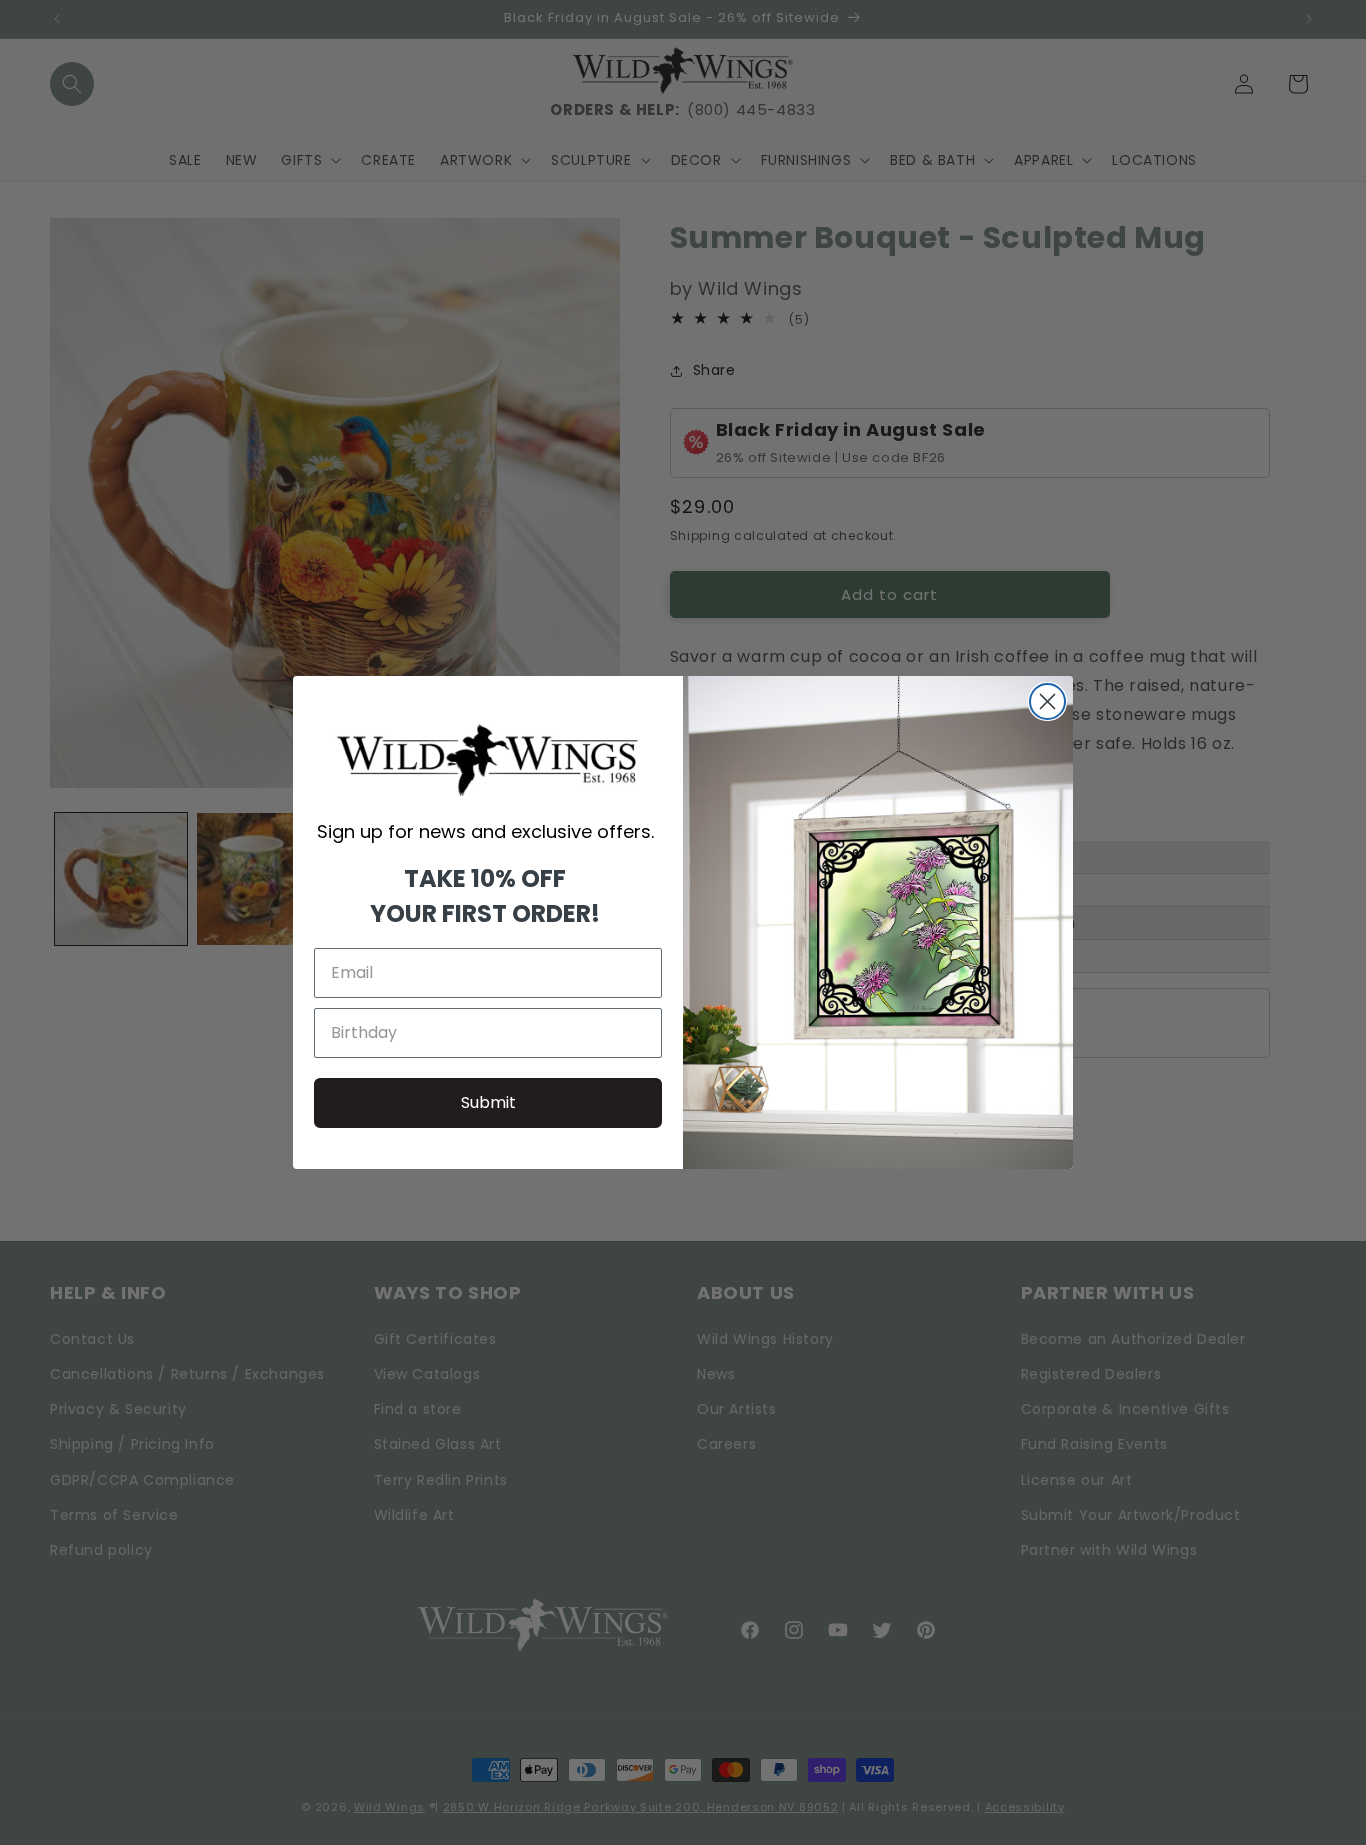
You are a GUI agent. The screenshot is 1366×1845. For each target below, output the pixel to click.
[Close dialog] (1047, 701)
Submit (488, 1102)
